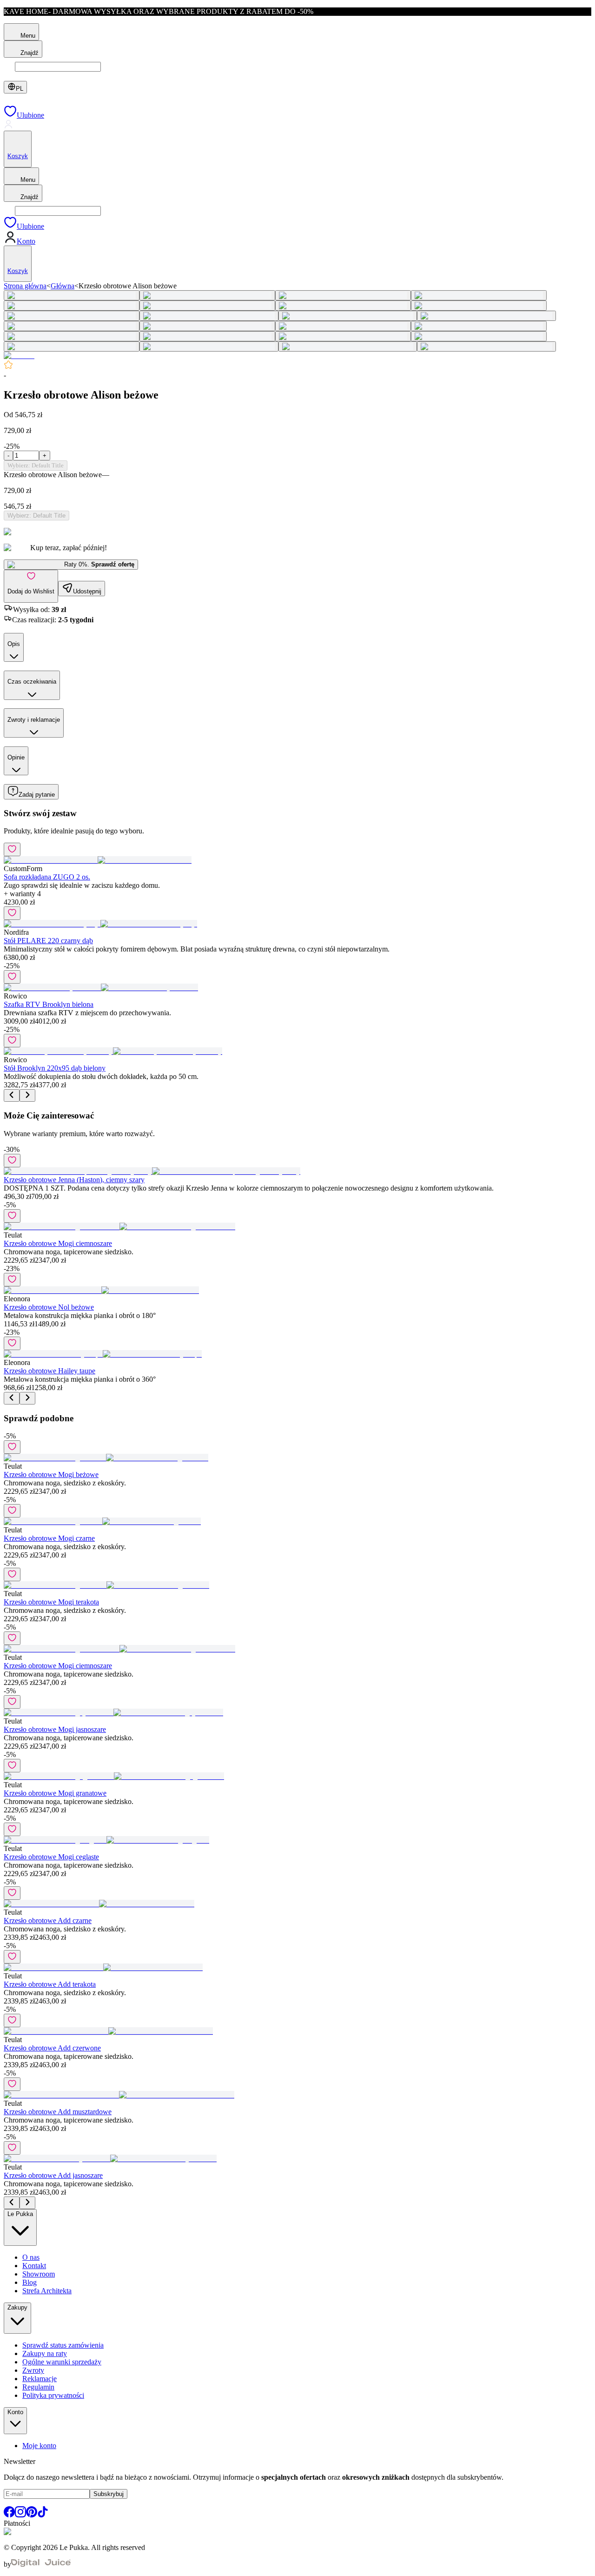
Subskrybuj (109, 2494)
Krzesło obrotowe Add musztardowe (58, 2112)
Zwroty (33, 2370)
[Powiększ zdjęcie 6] (207, 306)
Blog (30, 2282)
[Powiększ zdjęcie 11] (348, 316)
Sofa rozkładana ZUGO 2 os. (47, 877)
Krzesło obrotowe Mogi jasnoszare (55, 1729)
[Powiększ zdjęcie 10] (209, 316)
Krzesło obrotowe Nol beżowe (49, 1307)
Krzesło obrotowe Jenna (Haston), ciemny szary (74, 1180)
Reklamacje (40, 2379)
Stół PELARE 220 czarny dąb (48, 941)
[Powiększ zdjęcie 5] (72, 306)
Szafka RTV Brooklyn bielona (49, 1004)
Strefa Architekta (47, 2291)
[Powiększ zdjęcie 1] (72, 295)
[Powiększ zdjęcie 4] (479, 295)
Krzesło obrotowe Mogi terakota (51, 1602)
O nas (31, 2257)
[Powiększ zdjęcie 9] (72, 316)
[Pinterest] (32, 2515)
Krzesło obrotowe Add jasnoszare (53, 2175)
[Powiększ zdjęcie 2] (207, 295)
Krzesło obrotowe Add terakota (50, 1984)
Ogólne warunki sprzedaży (62, 2362)
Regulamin (38, 2387)
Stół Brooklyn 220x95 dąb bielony (55, 1068)
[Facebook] (9, 2515)
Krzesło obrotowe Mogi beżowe (51, 1474)
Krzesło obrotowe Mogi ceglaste (51, 1857)
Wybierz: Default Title (36, 465)
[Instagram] (20, 2515)
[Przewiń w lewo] (12, 1095)
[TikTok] (43, 2515)
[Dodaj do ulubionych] (12, 849)
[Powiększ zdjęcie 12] (486, 316)
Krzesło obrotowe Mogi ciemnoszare (58, 1243)
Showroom (39, 2274)
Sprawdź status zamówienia (63, 2345)
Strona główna (25, 286)
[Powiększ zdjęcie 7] (343, 306)
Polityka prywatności (53, 2395)
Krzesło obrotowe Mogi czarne (49, 1538)
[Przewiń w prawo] (27, 1095)
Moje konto (39, 2446)
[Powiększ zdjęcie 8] (479, 306)
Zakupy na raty (45, 2353)
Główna (63, 286)
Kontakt (34, 2266)
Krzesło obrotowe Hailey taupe (50, 1371)
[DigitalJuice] (41, 2564)
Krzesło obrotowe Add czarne (48, 1920)
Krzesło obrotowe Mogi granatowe (55, 1793)
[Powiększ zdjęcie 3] (343, 295)
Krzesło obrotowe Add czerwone (52, 2048)
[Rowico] (19, 356)
